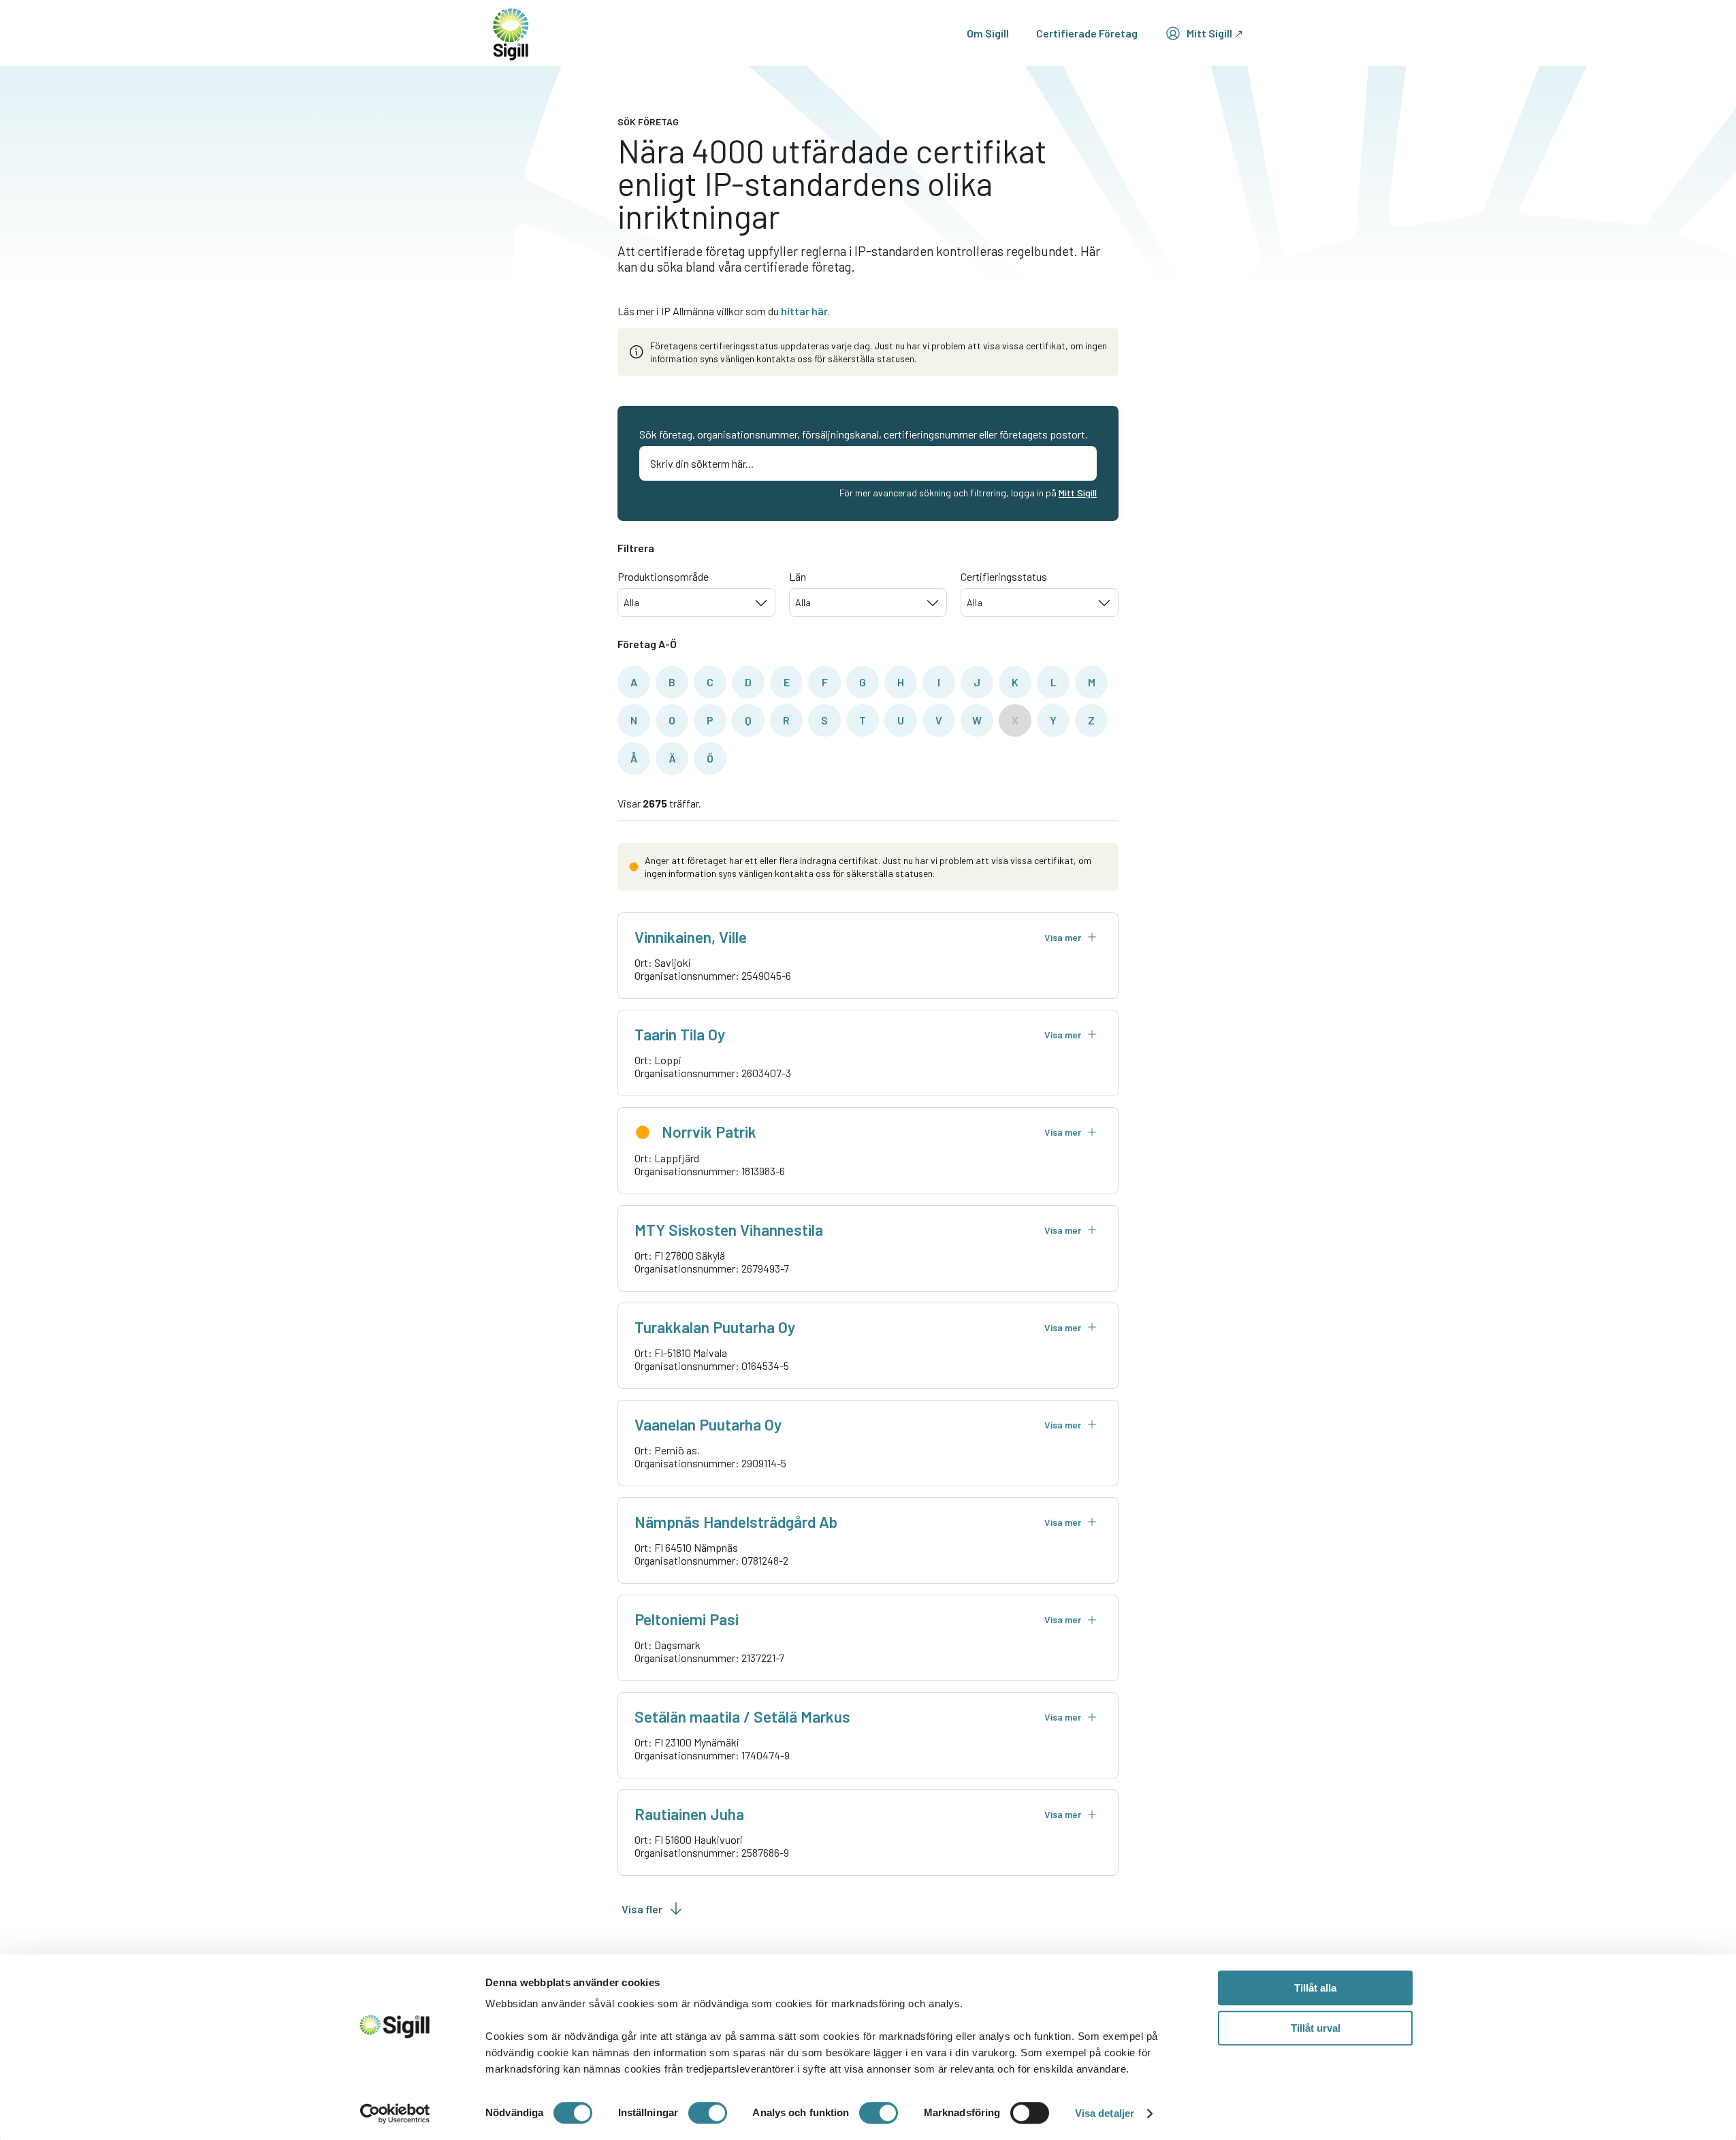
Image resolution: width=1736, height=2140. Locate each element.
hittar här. (805, 311)
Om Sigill (988, 33)
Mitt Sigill (1078, 493)
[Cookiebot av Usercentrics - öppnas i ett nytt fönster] (395, 2113)
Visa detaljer (1105, 2113)
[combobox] (696, 603)
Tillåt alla (1315, 1988)
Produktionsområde (663, 576)
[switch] (708, 2113)
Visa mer (1063, 937)
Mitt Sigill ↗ (1215, 33)
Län (798, 576)
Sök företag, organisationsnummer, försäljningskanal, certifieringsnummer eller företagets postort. (864, 434)
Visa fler (642, 1909)
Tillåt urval (1316, 2028)
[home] (511, 33)
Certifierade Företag (1087, 33)
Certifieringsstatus (1004, 576)
